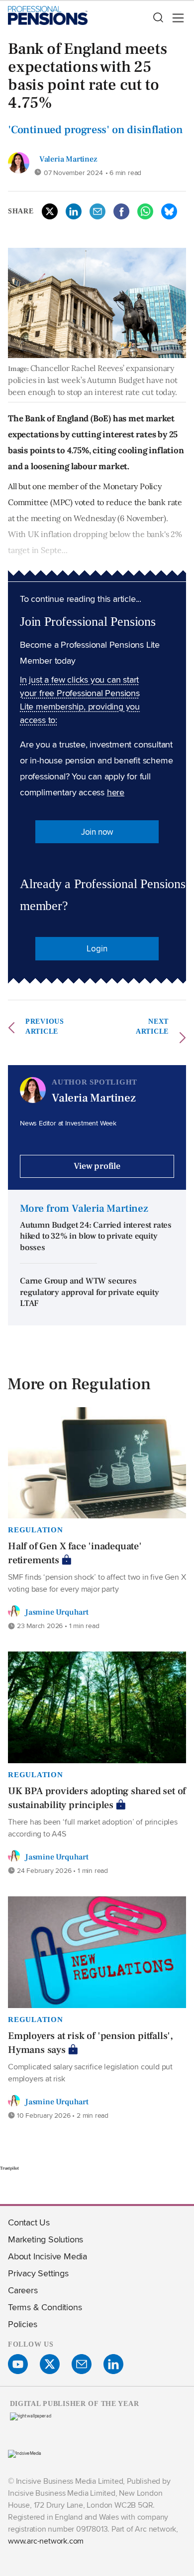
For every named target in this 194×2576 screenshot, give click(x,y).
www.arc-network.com (46, 2541)
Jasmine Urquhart (57, 1612)
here (116, 792)
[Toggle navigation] (175, 18)
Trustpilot (9, 2168)
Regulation (36, 1530)
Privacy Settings (38, 2273)
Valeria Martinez (68, 159)
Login (97, 948)
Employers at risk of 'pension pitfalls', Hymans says (91, 2043)
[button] (158, 18)
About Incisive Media (48, 2256)
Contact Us (29, 2222)
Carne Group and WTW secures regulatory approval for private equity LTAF (89, 1292)
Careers (23, 2290)
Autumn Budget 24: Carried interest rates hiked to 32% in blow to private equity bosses (96, 1236)
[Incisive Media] (25, 2453)
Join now (97, 832)
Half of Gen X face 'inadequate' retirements (75, 1553)
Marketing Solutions (46, 2239)
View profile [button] (97, 1166)
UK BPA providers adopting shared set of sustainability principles (97, 1798)
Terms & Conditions (45, 2307)
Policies (22, 2324)
